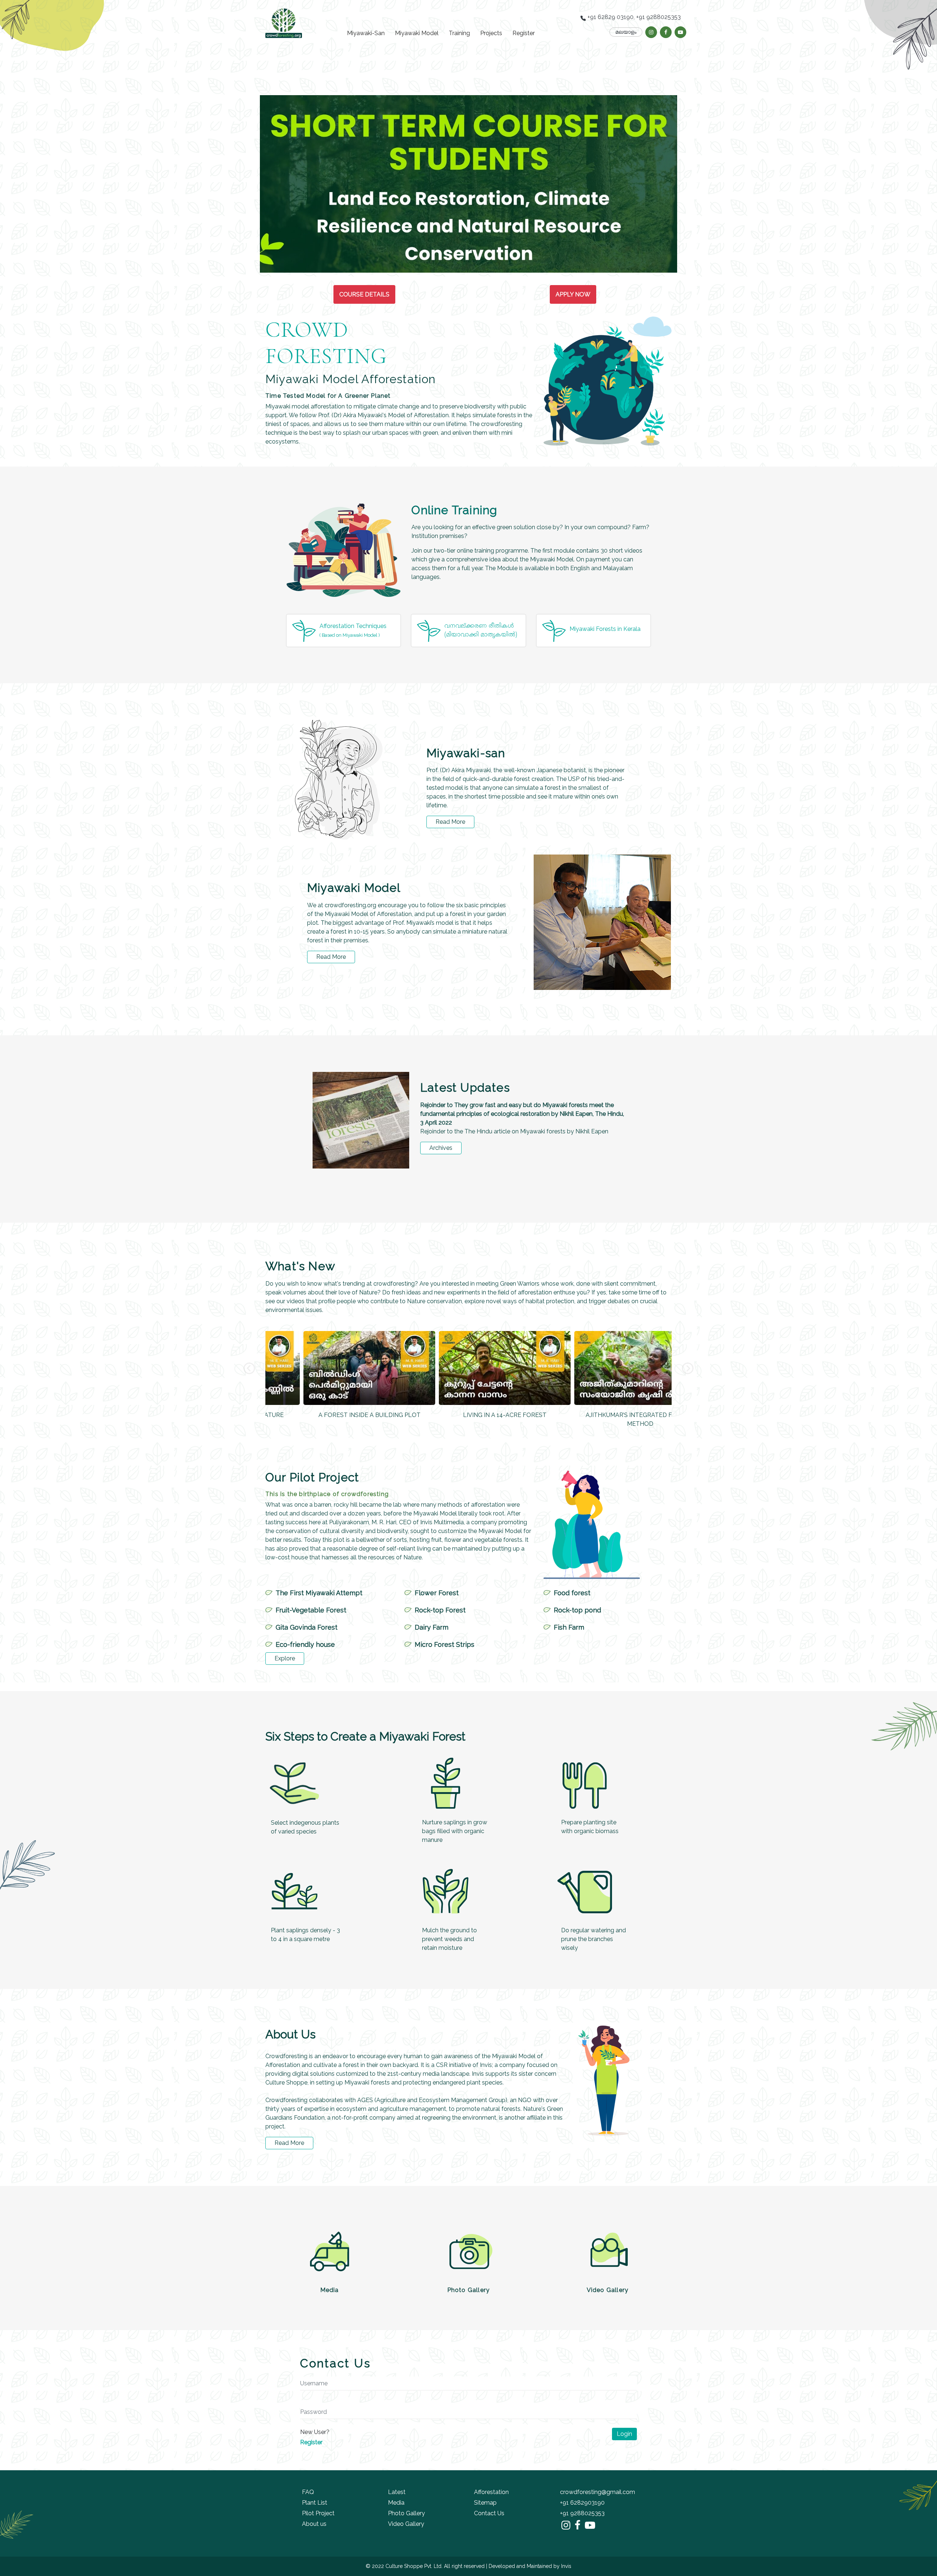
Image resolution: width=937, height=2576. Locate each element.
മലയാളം (626, 32)
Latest (397, 2492)
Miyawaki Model (417, 33)
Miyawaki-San (366, 33)
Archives (441, 1148)
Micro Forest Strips (445, 1644)
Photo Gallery (469, 2290)
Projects (491, 33)
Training (459, 33)
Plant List (315, 2503)
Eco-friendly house (305, 1644)
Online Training (454, 510)
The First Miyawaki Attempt (319, 1593)
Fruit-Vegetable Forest (311, 1610)
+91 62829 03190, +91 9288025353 (633, 17)
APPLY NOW (573, 294)
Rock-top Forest (440, 1610)
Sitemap (485, 2503)
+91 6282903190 (582, 2503)
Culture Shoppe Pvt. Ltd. (414, 2566)
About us (314, 2524)
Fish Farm (569, 1627)
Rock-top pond (577, 1610)
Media (330, 2290)
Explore (285, 1658)
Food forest (572, 1593)
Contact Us (489, 2513)
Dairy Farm (432, 1627)
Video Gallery (608, 2290)
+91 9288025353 (582, 2513)
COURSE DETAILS (364, 294)
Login (624, 2434)
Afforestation (491, 2492)
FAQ (308, 2492)
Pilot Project (318, 2513)
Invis (566, 2566)
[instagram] (651, 32)
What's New (300, 1266)
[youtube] (680, 32)
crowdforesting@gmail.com (598, 2492)
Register (524, 33)
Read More (450, 822)
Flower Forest (437, 1593)
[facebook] (666, 32)
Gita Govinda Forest (307, 1627)
